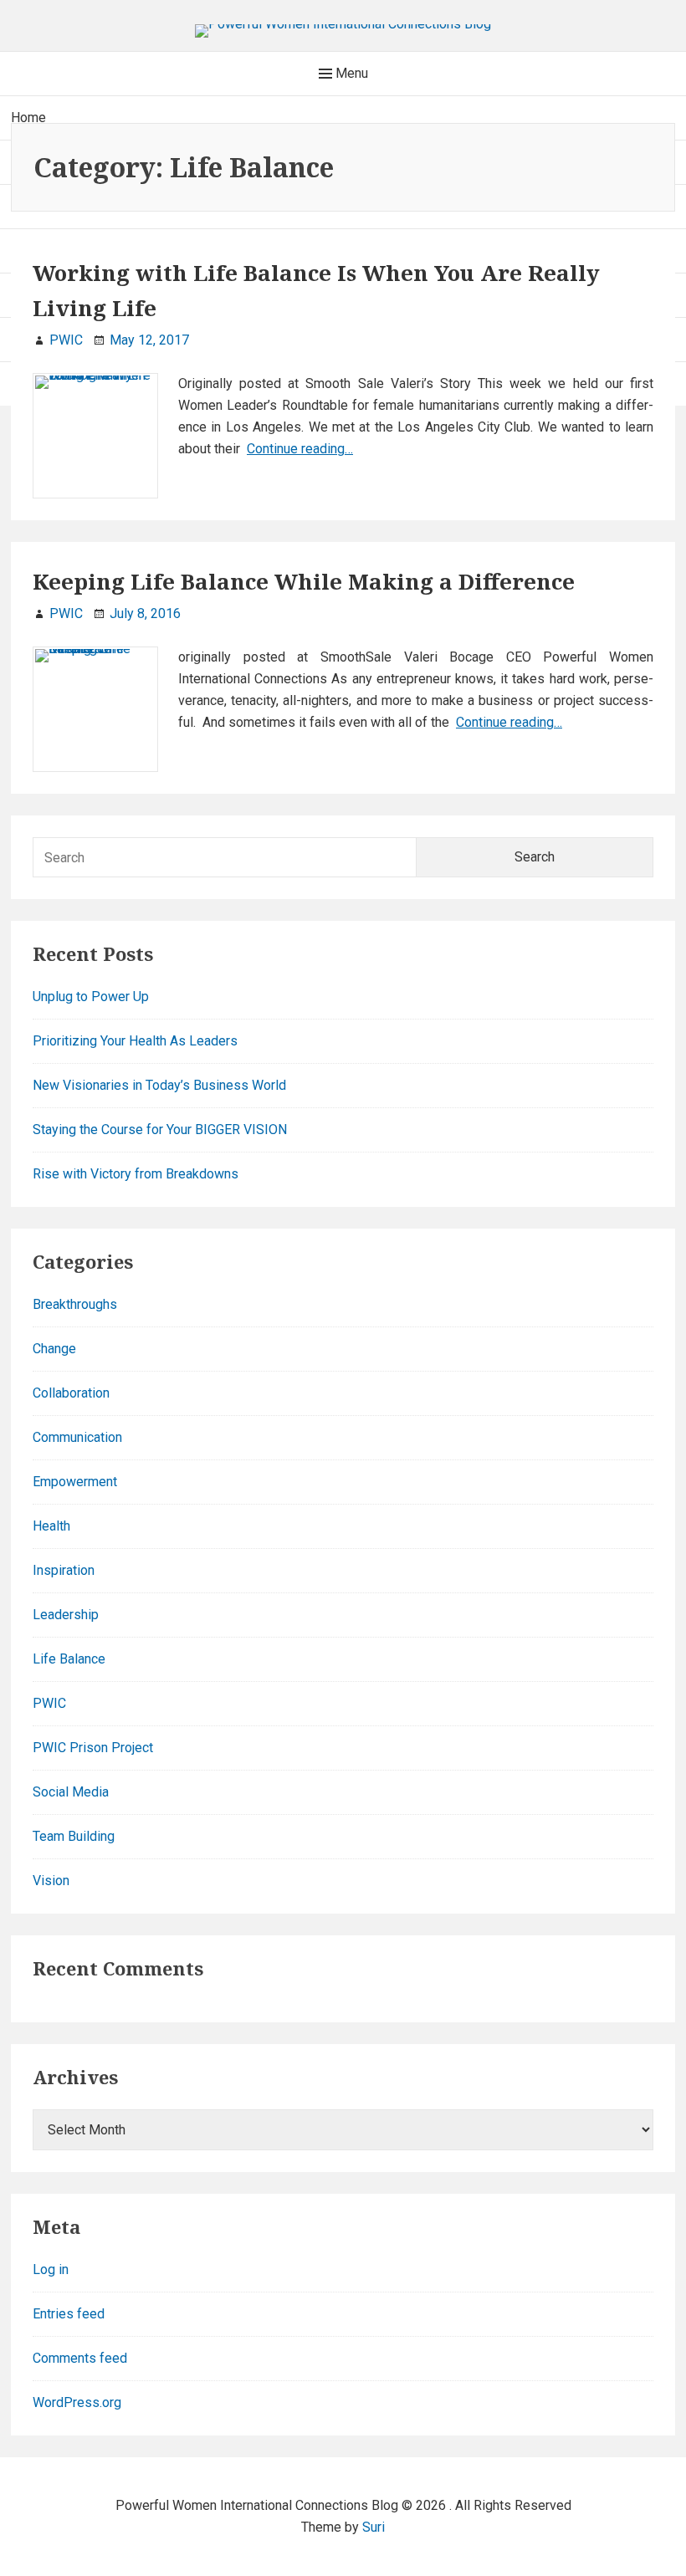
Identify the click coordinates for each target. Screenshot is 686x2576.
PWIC (49, 1703)
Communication (77, 1437)
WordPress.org (77, 2402)
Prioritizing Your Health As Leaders (135, 1041)
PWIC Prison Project (93, 1748)
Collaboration (71, 1393)
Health (51, 1526)
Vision (51, 1881)
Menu (350, 73)
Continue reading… (300, 449)
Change (54, 1349)
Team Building (74, 1836)
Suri (374, 2527)
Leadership (66, 1615)
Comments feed (80, 2358)
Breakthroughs (75, 1304)
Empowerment (75, 1482)
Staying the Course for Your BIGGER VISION (160, 1130)
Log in (51, 2269)
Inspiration (64, 1570)
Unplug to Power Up (91, 997)
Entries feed (69, 2314)
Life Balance (69, 1659)
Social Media (71, 1792)
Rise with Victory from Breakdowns (136, 1174)
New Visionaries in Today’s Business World (159, 1085)
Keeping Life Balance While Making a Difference (304, 581)
